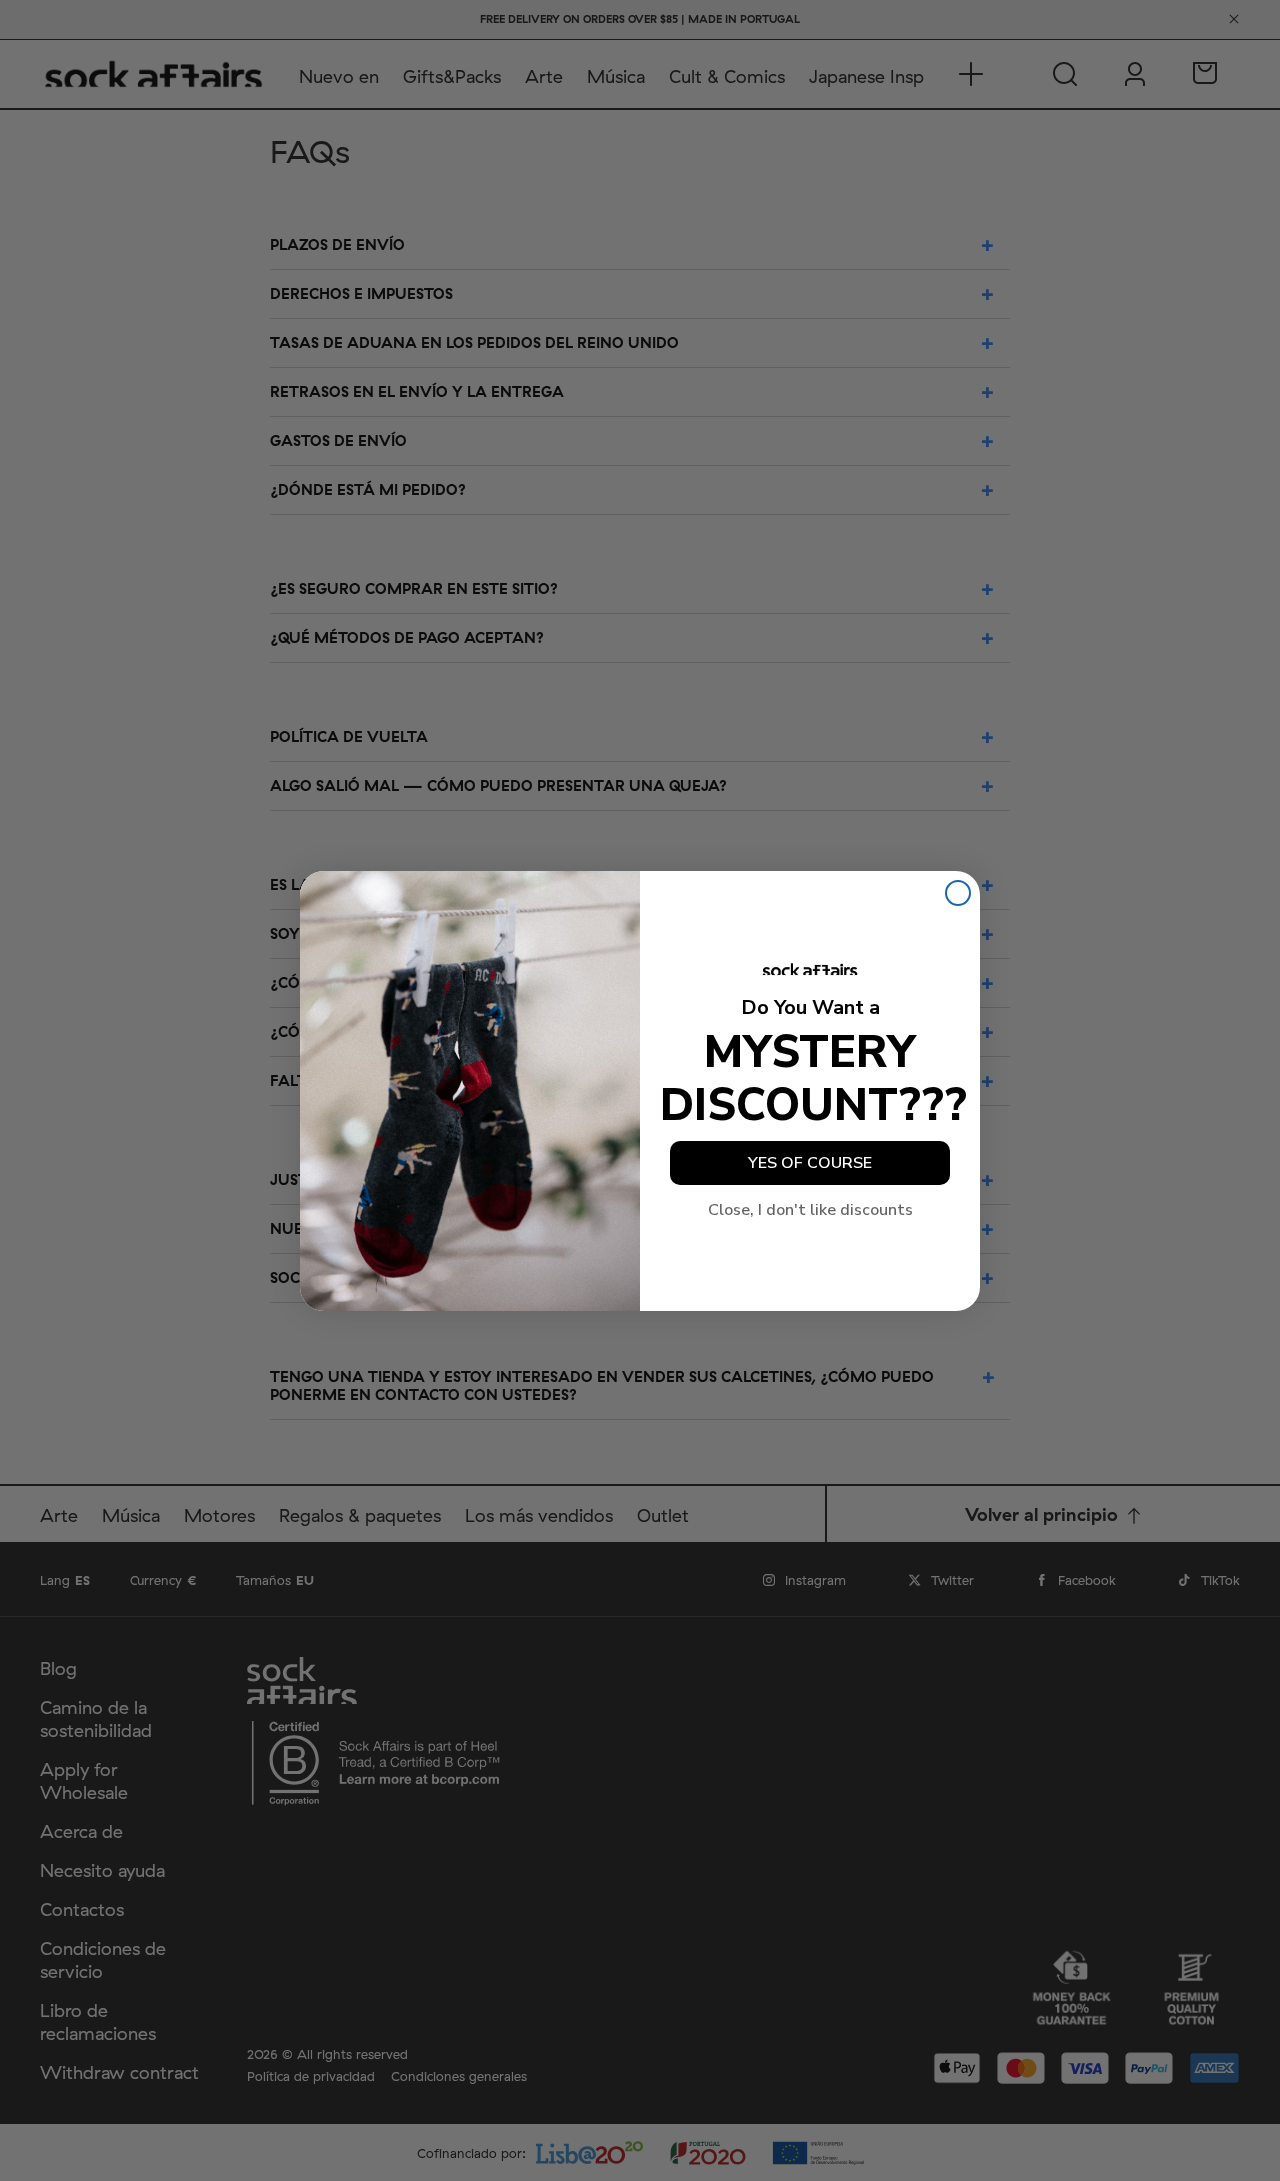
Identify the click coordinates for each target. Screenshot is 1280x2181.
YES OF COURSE (810, 1163)
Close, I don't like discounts (810, 1210)
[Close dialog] (958, 893)
